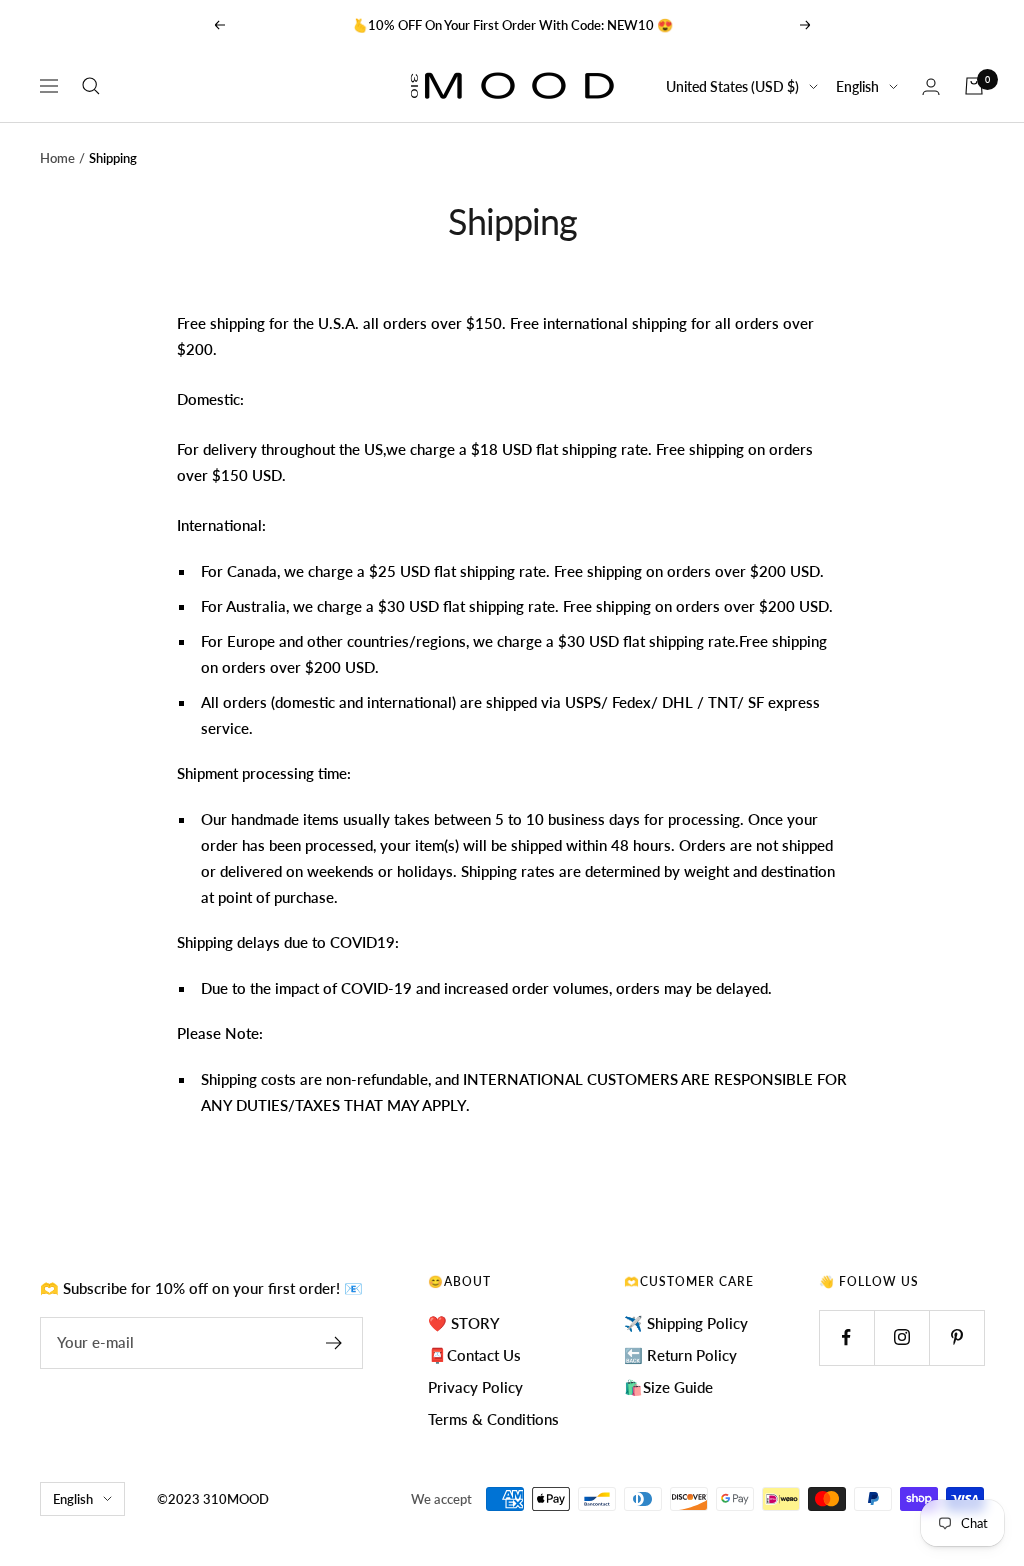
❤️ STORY (464, 1323)
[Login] (931, 86)
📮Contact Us (474, 1355)
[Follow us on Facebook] (846, 1337)
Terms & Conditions (493, 1419)
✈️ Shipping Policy (686, 1323)
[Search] (91, 86)
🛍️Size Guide (668, 1387)
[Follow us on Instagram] (901, 1337)
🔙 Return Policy (680, 1355)
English (857, 86)
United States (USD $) (732, 86)
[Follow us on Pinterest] (956, 1337)
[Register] (334, 1343)
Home (57, 158)
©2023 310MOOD (213, 1499)
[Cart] (974, 86)
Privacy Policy (475, 1387)
